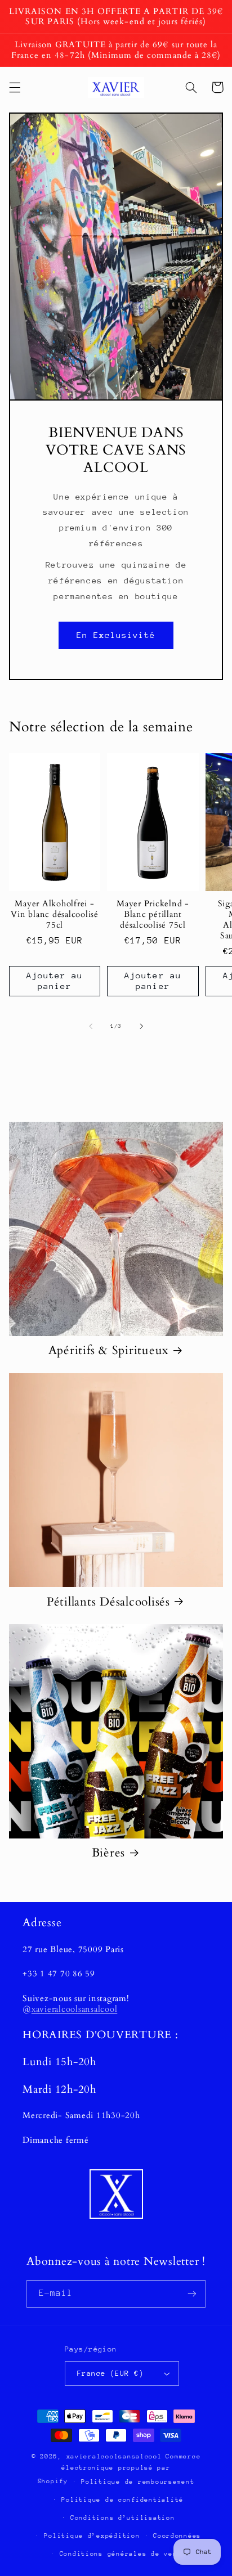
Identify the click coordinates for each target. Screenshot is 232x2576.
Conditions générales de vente (123, 2554)
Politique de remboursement (138, 2482)
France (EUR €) (110, 2373)
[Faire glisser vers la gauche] (91, 1026)
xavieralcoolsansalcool (75, 2009)
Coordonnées (177, 2536)
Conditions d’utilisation (123, 2518)
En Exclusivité (116, 635)
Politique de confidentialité (122, 2500)
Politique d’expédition (92, 2536)
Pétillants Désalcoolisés (108, 1602)
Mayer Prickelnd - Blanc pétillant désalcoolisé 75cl (153, 914)
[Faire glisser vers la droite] (141, 1026)
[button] (15, 87)
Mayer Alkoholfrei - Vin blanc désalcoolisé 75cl (55, 914)
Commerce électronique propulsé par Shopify (119, 2469)
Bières (109, 1853)
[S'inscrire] (192, 2294)
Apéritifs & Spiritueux (109, 1351)
